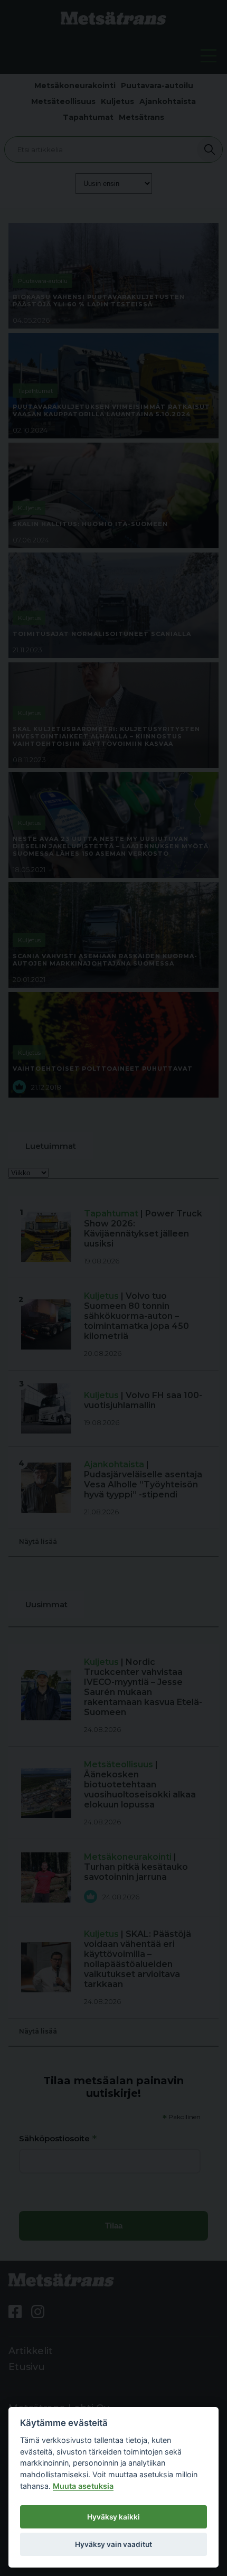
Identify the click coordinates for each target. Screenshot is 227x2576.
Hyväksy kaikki (113, 2517)
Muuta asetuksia (83, 2486)
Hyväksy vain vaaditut (113, 2544)
